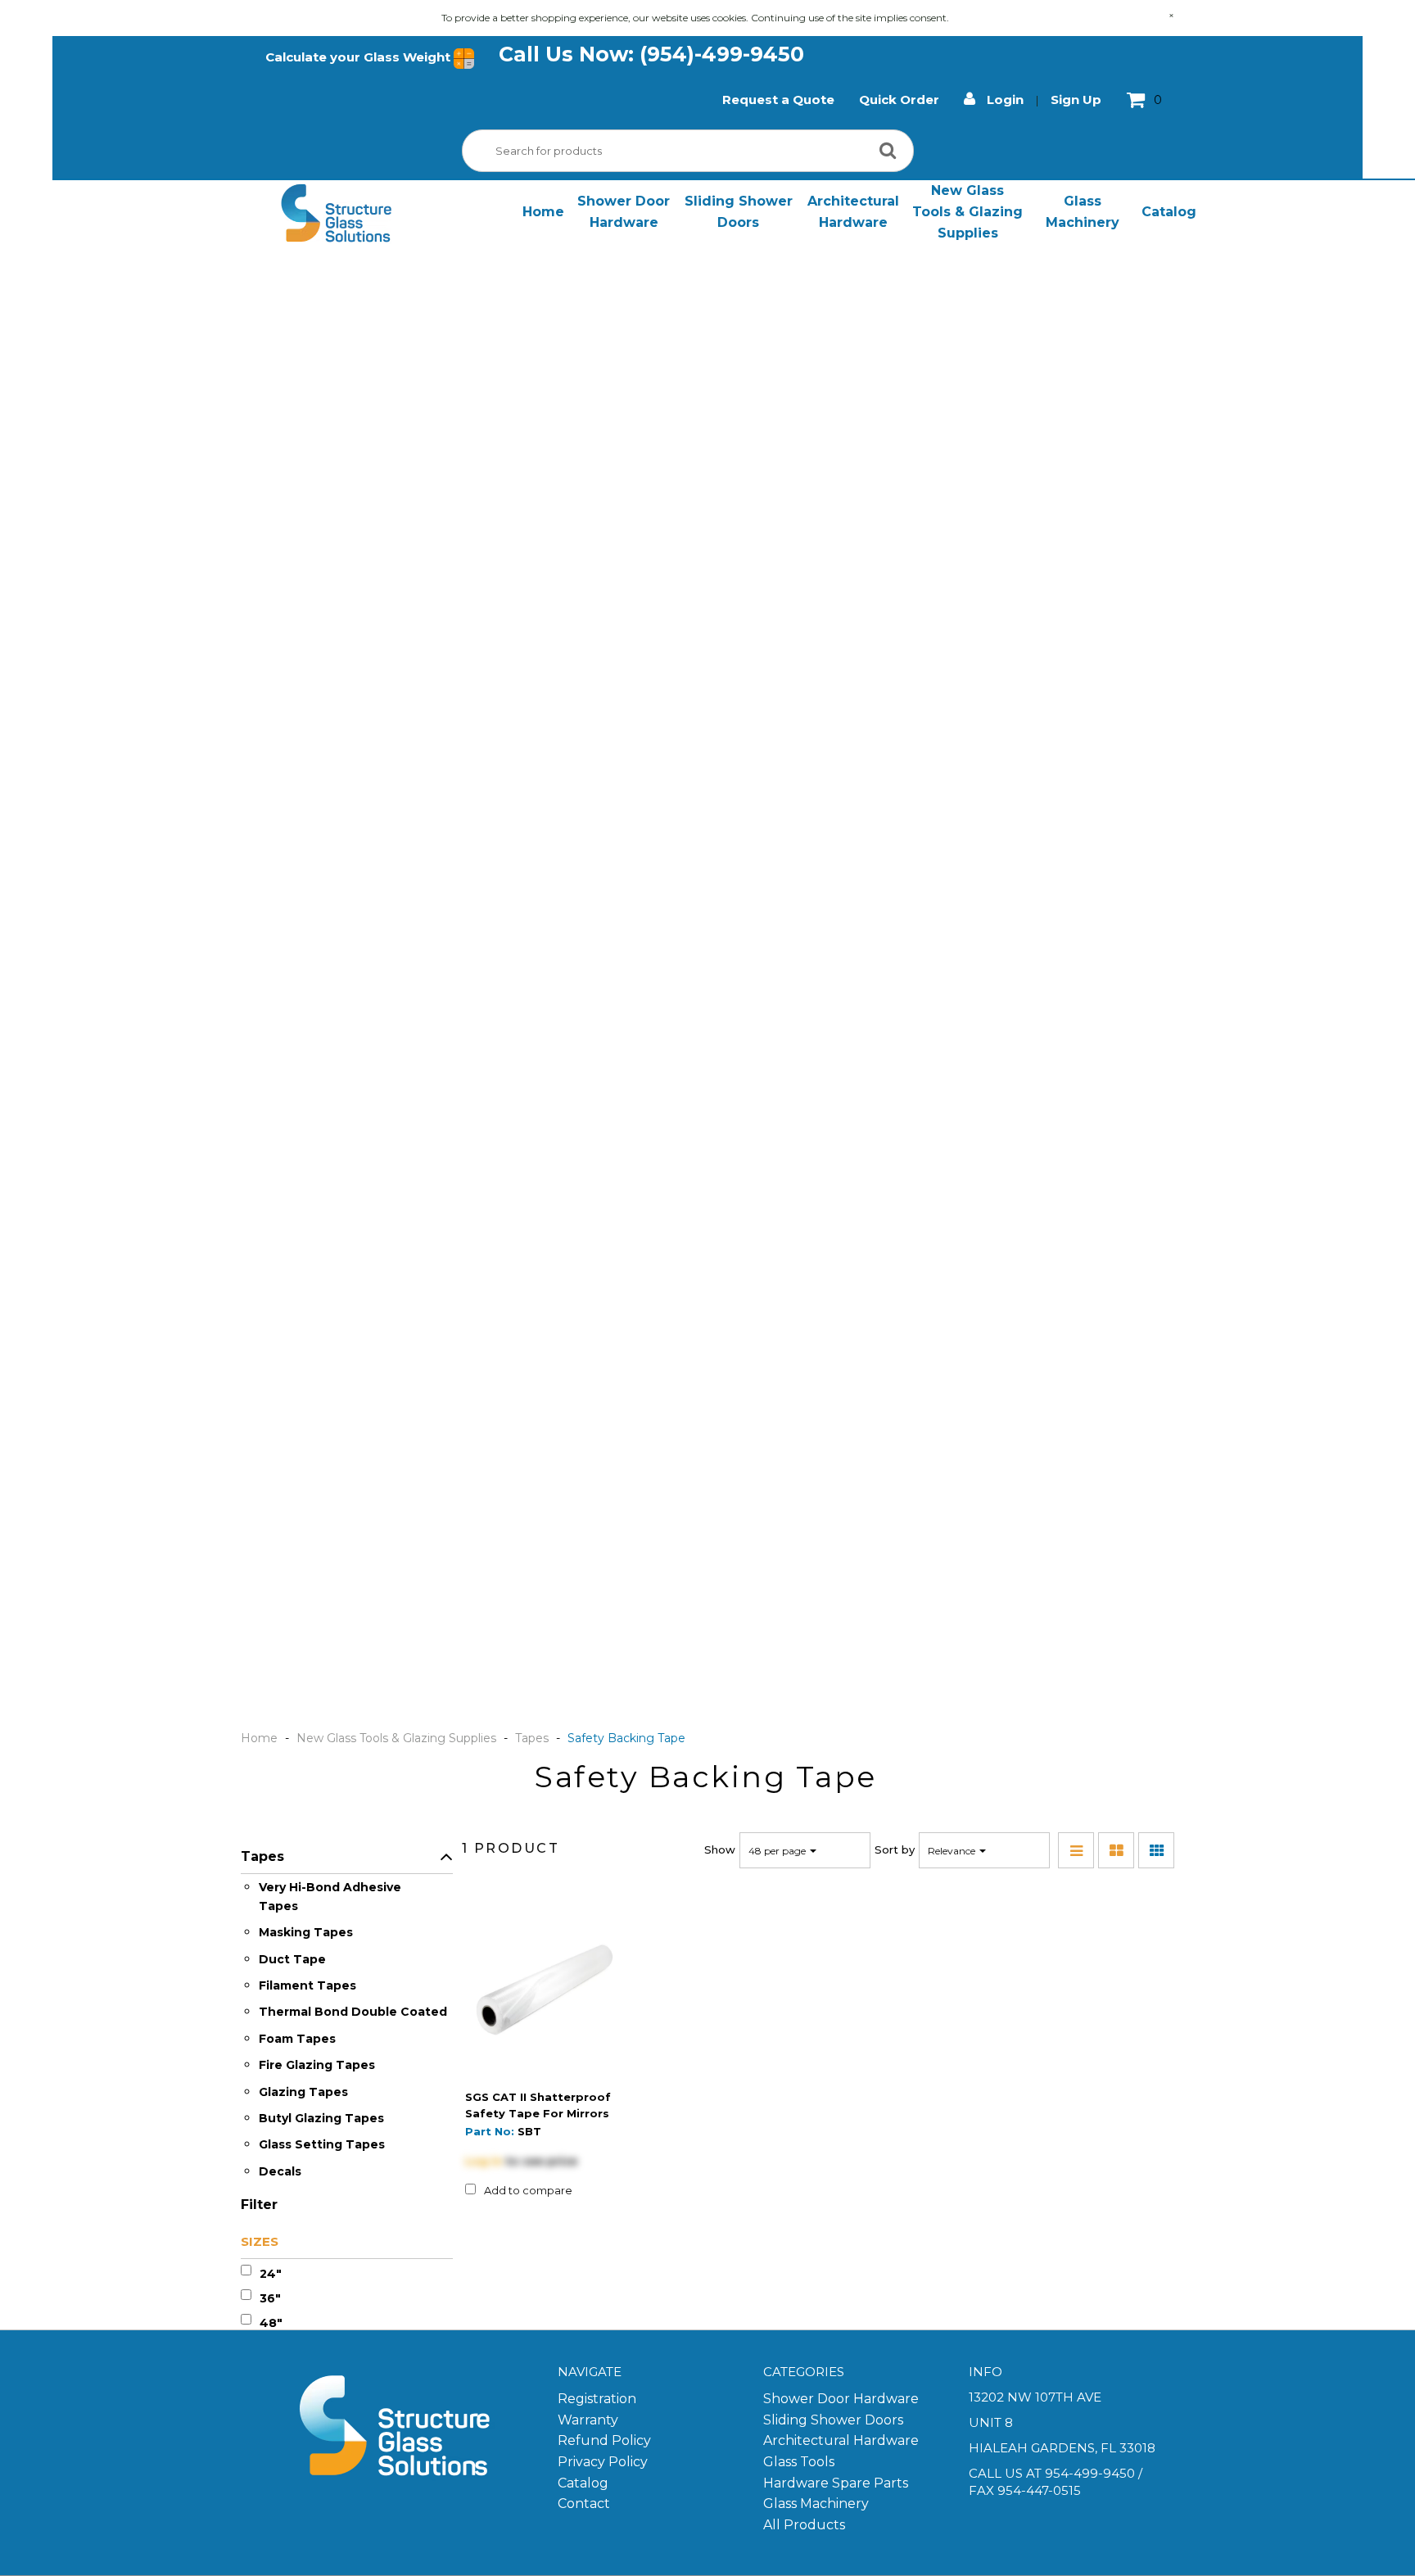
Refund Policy (604, 2440)
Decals (280, 2171)
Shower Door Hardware (624, 212)
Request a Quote (778, 100)
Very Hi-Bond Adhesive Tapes (330, 1896)
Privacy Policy (603, 2462)
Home (543, 212)
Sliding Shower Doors (739, 212)
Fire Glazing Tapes (317, 2065)
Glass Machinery (1083, 212)
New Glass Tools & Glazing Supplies (967, 211)
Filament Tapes (307, 1985)
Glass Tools (799, 2462)
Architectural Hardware (853, 212)
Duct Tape (292, 1959)
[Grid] (1156, 1850)
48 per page (778, 1851)
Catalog (1169, 212)
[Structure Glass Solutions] (336, 213)
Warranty (588, 2420)
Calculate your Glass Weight (359, 57)
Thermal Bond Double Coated (353, 2012)
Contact (584, 2504)
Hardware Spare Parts (836, 2483)
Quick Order (899, 100)
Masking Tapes (306, 1932)
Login (1004, 100)
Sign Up (1076, 100)
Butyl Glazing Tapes (321, 2118)
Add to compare (528, 2190)
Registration (597, 2399)
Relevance (953, 1851)
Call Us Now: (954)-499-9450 (651, 54)
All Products (804, 2525)
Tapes (532, 1738)
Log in (484, 2161)
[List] (1076, 1850)
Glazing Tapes (303, 2092)
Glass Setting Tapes (322, 2144)
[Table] (1116, 1850)
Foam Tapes (297, 2039)
